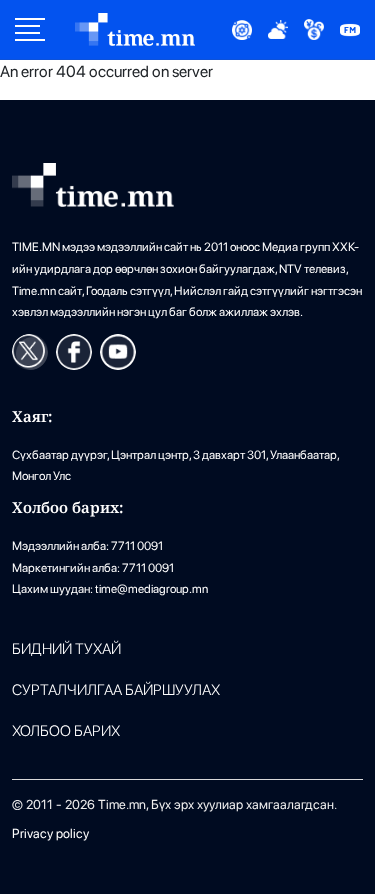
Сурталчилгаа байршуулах (116, 690)
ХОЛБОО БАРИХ (66, 731)
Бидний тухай (66, 649)
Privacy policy (50, 833)
